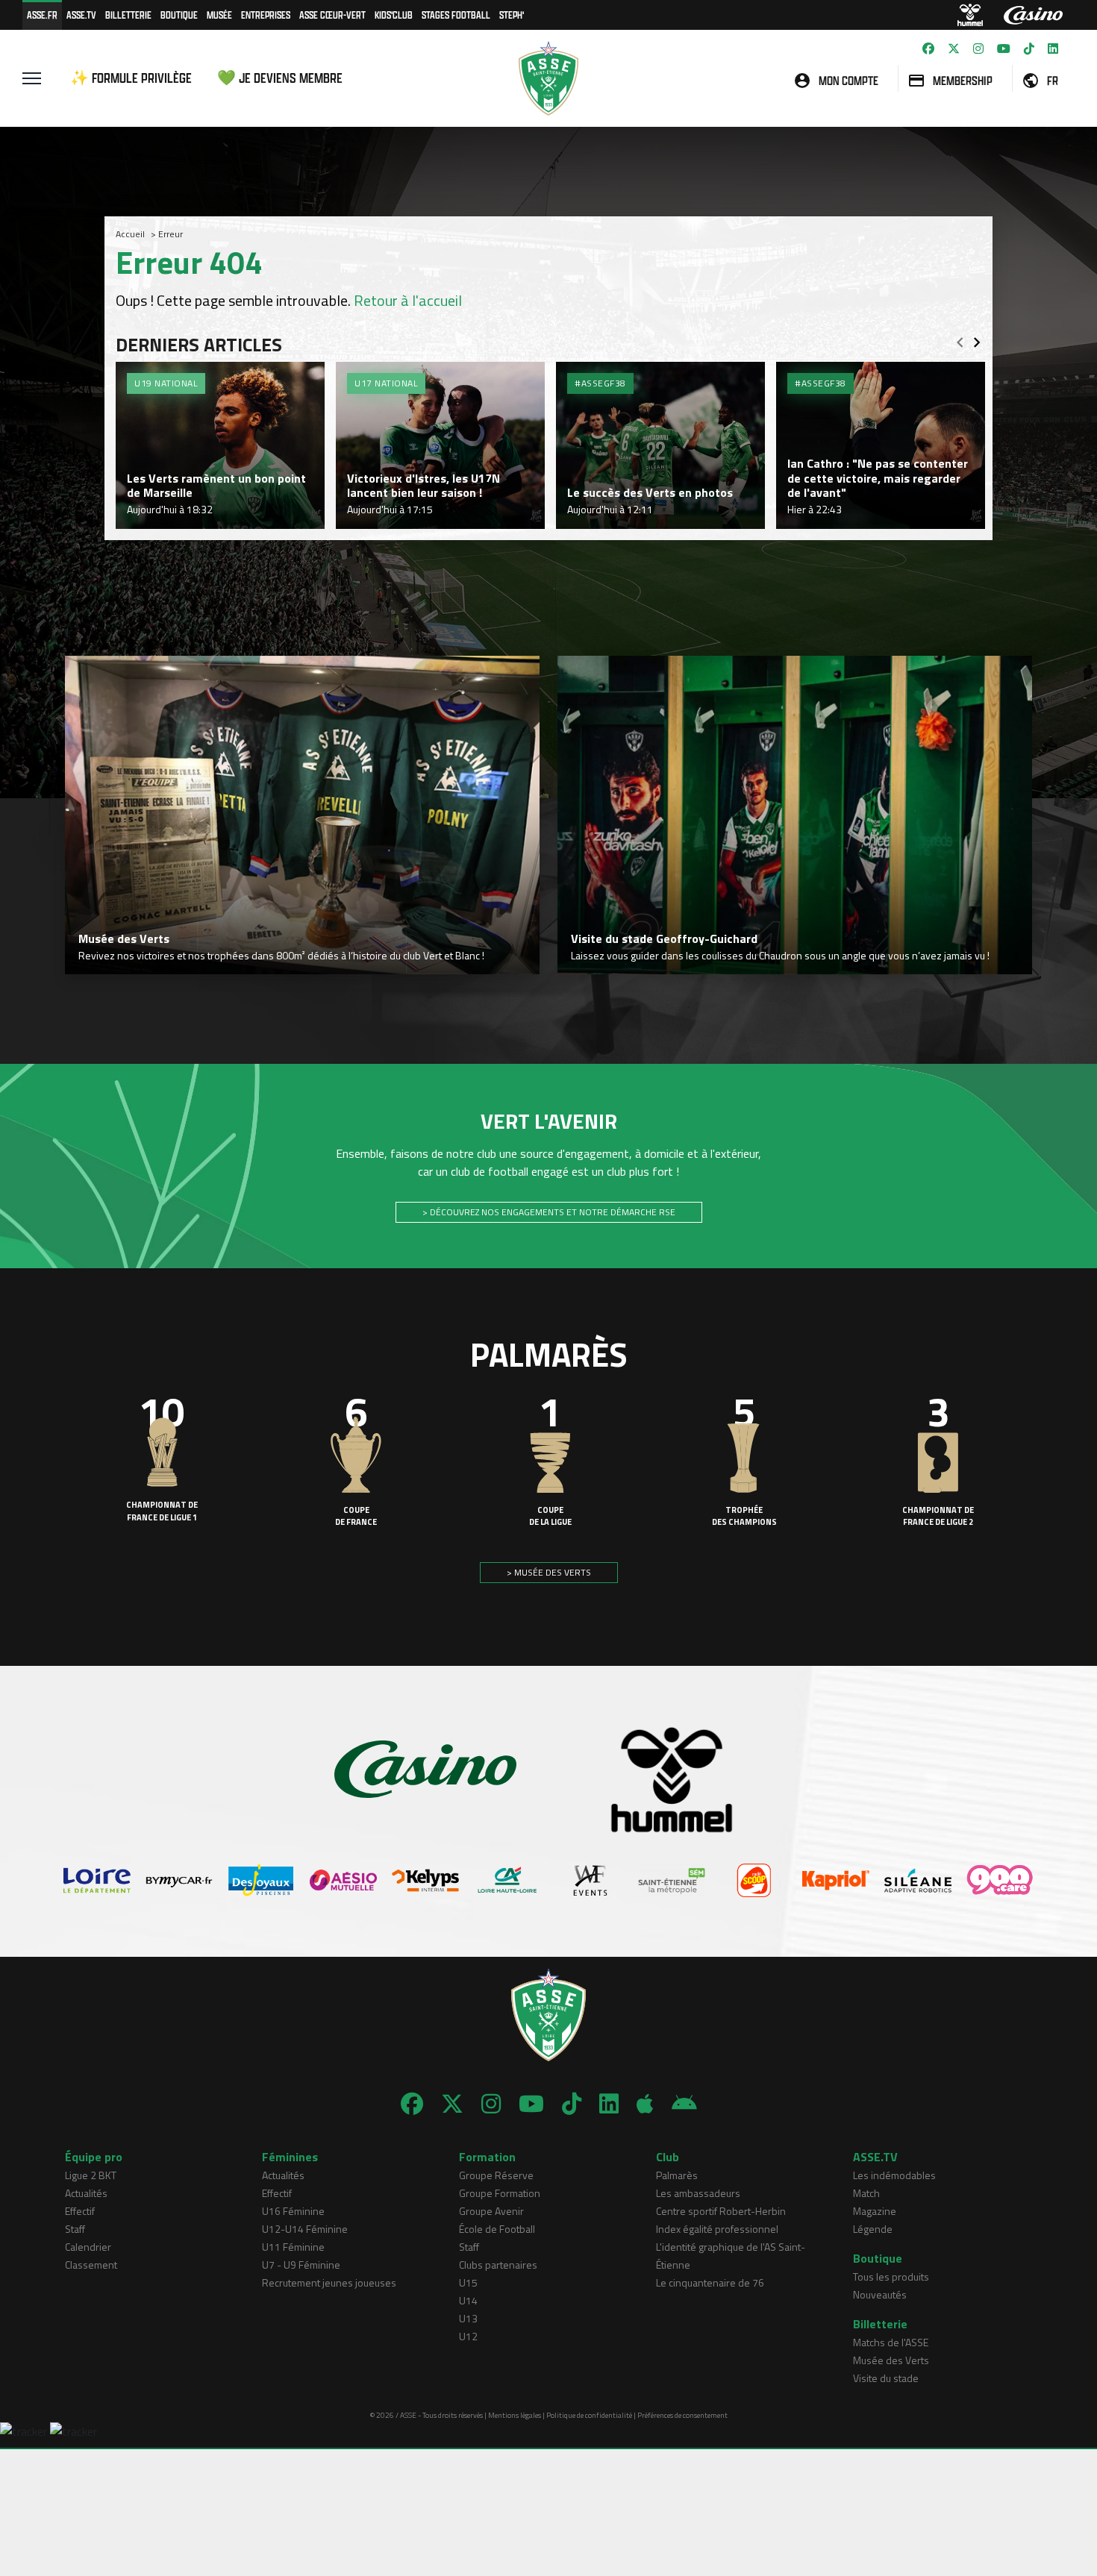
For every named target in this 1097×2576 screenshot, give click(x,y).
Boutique (179, 15)
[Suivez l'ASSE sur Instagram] (978, 48)
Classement (91, 2265)
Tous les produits (891, 2276)
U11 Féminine (293, 2247)
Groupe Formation (500, 2193)
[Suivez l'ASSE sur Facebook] (928, 48)
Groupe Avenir (491, 2211)
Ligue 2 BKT (91, 2175)
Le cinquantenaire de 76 (710, 2282)
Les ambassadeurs (698, 2193)
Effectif (80, 2211)
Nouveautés (880, 2294)
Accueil (130, 234)
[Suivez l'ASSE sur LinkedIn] (1053, 48)
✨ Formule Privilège (131, 78)
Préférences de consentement (682, 2415)
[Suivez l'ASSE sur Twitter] (954, 48)
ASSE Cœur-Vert (332, 15)
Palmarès (677, 2175)
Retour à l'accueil (408, 300)
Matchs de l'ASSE (891, 2342)
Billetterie (128, 15)
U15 (468, 2282)
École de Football (497, 2229)
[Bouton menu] (32, 78)
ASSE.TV (81, 15)
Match (866, 2193)
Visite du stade (886, 2378)
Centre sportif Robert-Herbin (721, 2211)
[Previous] (960, 338)
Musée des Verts (891, 2360)
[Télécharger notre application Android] (684, 2104)
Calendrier (88, 2247)
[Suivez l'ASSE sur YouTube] (1004, 48)
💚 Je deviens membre (280, 78)
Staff (75, 2229)
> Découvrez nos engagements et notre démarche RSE (549, 1212)
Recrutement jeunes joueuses (329, 2282)
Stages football (456, 15)
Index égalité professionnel (717, 2229)
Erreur (171, 234)
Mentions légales (515, 2415)
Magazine (875, 2211)
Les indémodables (894, 2175)
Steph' (512, 15)
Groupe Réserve (496, 2175)
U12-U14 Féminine (305, 2229)
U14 (468, 2300)
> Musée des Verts (549, 1572)
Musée (219, 15)
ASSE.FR (42, 15)
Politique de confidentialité (589, 2415)
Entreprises (266, 15)
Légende (873, 2229)
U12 (468, 2336)
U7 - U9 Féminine (301, 2265)
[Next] (977, 338)
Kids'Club (394, 15)
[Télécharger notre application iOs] (645, 2104)
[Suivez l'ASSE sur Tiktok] (1029, 48)
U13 (468, 2318)
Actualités (86, 2193)
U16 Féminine (293, 2211)
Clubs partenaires (498, 2265)
